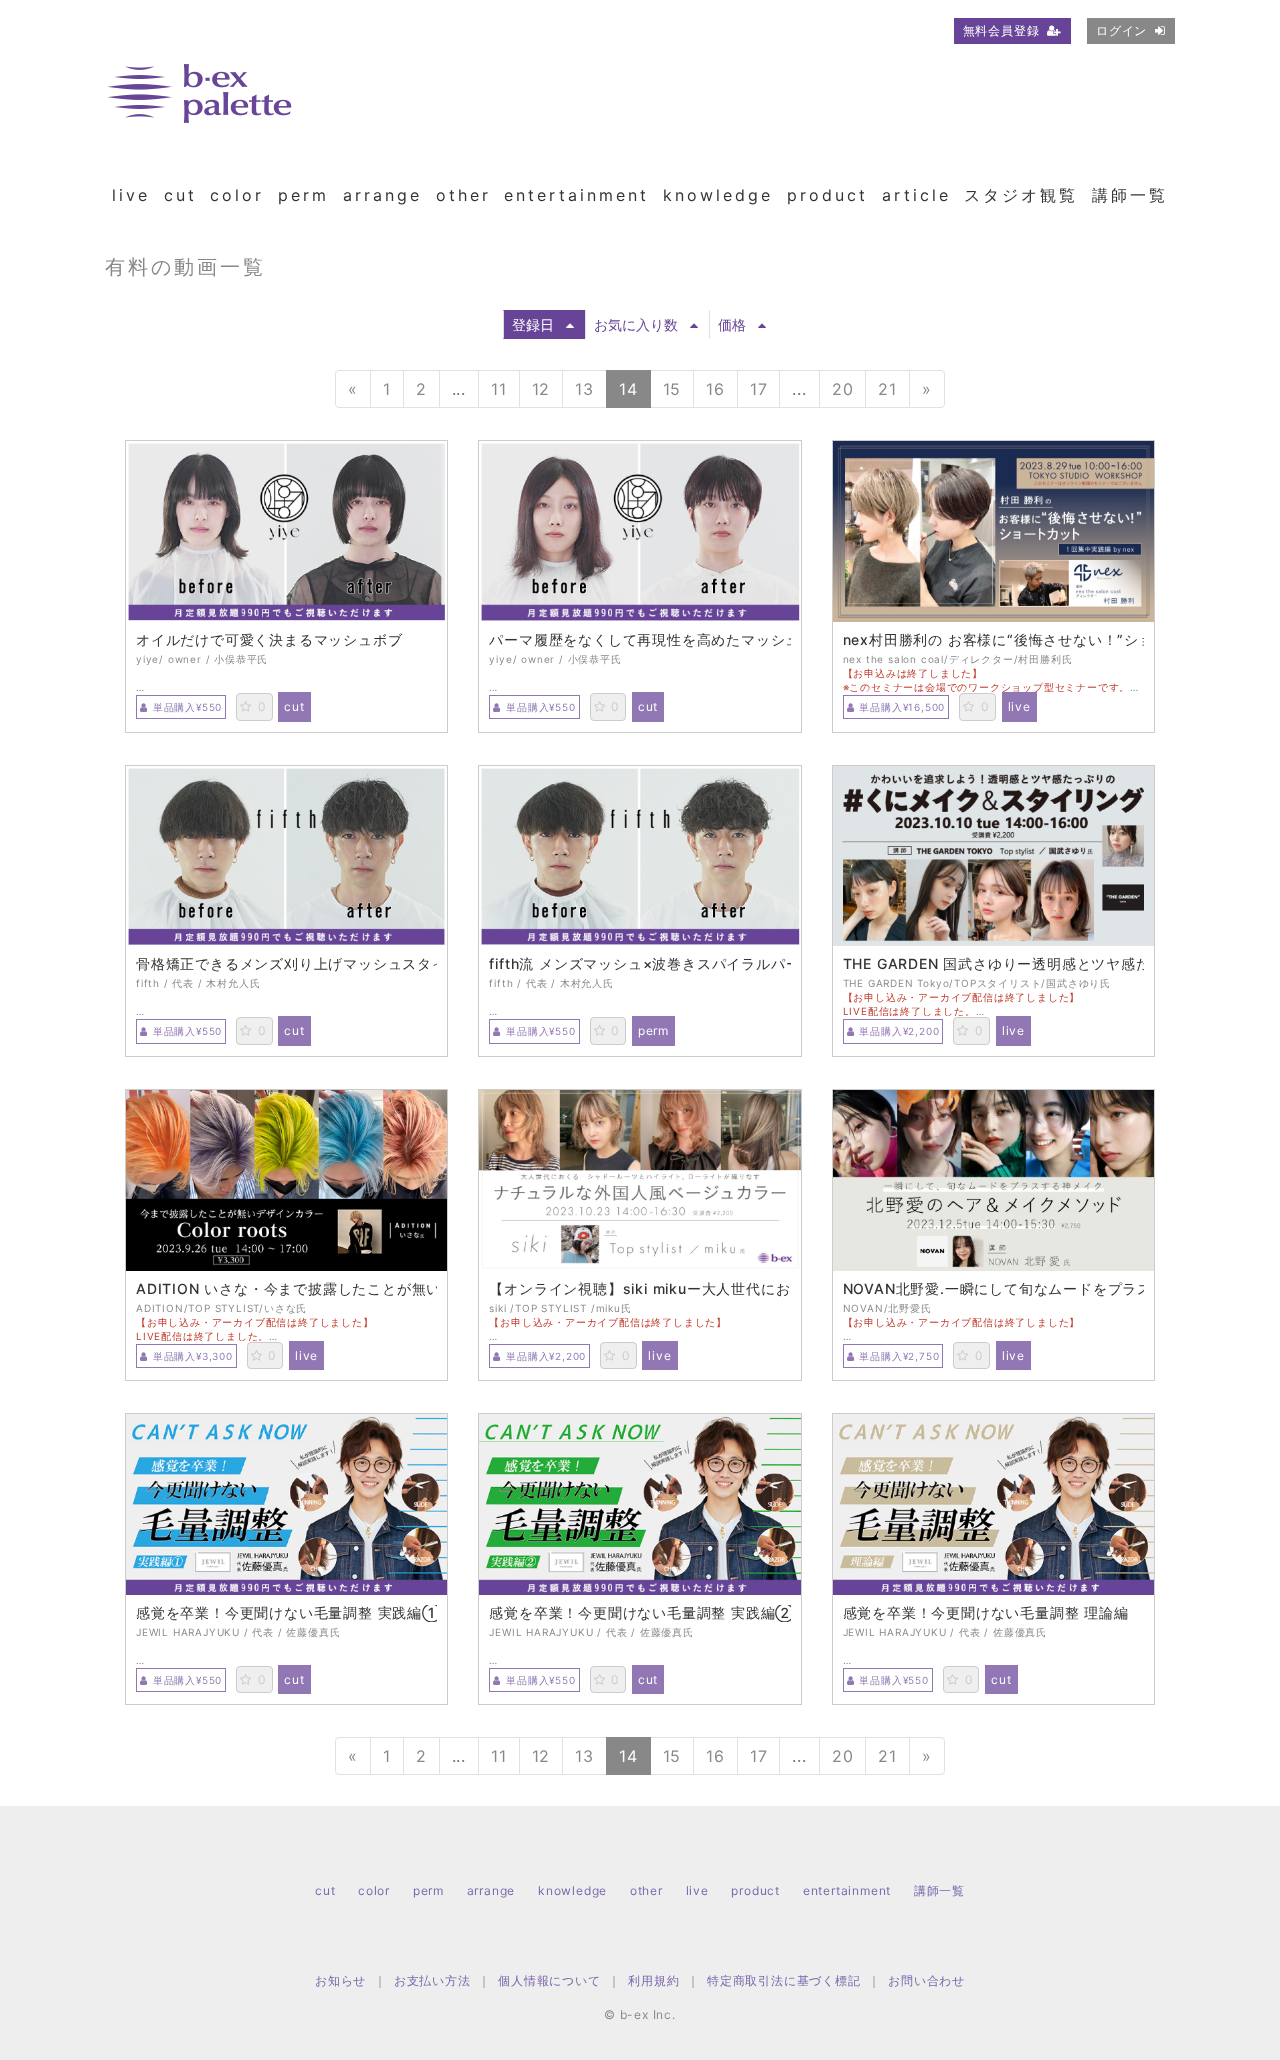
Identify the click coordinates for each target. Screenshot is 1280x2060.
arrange (382, 195)
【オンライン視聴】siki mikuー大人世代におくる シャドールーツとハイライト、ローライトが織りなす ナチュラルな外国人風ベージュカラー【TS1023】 (639, 1289)
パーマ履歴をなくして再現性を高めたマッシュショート (639, 640)
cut (180, 195)
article (916, 195)
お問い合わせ (926, 1980)
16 (715, 389)
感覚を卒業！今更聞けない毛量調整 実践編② (639, 1613)
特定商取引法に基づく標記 (784, 1980)
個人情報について (549, 1980)
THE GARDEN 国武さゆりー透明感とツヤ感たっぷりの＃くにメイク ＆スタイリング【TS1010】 (993, 964)
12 (541, 389)
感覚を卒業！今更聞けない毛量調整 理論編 (986, 1613)
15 (672, 389)
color (237, 195)
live (131, 195)
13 (584, 389)
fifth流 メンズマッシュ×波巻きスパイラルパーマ (639, 964)
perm (303, 195)
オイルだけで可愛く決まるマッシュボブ (269, 640)
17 (759, 389)
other (463, 195)
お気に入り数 (636, 324)
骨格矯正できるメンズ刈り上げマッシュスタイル (286, 964)
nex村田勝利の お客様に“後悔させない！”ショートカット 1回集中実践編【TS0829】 (993, 640)
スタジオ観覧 (1021, 195)
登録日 (533, 324)
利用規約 (653, 1980)
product (827, 195)
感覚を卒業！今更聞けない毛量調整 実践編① (286, 1613)
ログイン (1121, 30)
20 (843, 389)
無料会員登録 (1001, 30)
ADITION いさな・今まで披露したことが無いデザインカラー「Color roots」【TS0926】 (286, 1289)
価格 (732, 324)
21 (887, 389)
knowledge (718, 195)
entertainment (576, 195)
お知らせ (340, 1980)
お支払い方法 (432, 1980)
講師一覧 (1130, 195)
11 (499, 389)
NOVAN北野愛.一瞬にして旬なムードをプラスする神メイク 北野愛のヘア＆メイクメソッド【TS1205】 (993, 1289)
